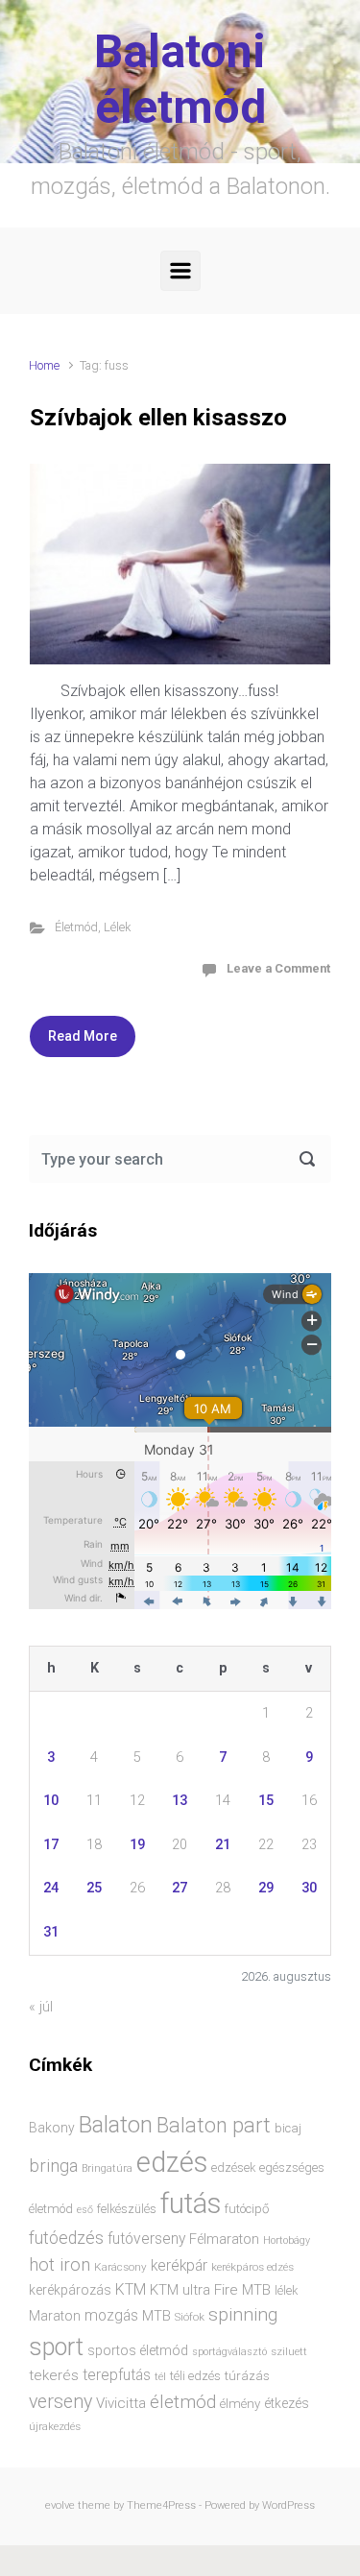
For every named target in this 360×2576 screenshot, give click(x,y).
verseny (60, 2402)
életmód (183, 2402)
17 (51, 1845)
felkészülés (127, 2209)
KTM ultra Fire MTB (210, 2290)
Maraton (55, 2316)
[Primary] (180, 271)
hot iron (60, 2265)
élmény (240, 2404)
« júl (41, 2007)
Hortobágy (287, 2240)
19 (137, 1845)
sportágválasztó (229, 2352)
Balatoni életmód (180, 79)
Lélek (117, 927)
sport (56, 2347)
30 (309, 1888)
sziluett (289, 2351)
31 (51, 1932)
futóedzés (66, 2238)
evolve (60, 2505)
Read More (83, 1036)
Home (44, 365)
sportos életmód (138, 2350)
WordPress (288, 2505)
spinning (243, 2314)
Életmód (76, 927)
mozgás (111, 2316)
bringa (53, 2166)
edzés (172, 2162)
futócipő (247, 2209)
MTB (156, 2316)
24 (51, 1888)
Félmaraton (224, 2239)
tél (160, 2376)
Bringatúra (107, 2168)
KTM (131, 2289)
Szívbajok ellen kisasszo (158, 418)
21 (223, 1845)
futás (191, 2203)
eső (85, 2210)
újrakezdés (55, 2426)
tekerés (54, 2375)
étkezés (287, 2403)
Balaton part (214, 2125)
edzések (233, 2167)
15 (266, 1801)
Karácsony (120, 2267)
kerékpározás (70, 2290)
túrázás (247, 2376)
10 (51, 1801)
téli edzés (195, 2376)
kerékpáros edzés (252, 2267)
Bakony (52, 2128)
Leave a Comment (278, 968)
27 (180, 1888)
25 (94, 1888)
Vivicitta (121, 2403)
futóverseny (146, 2239)
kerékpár (179, 2266)
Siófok (190, 2317)
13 (180, 1801)
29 (266, 1888)
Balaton (116, 2125)
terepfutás (117, 2375)
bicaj (288, 2128)
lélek (286, 2290)
